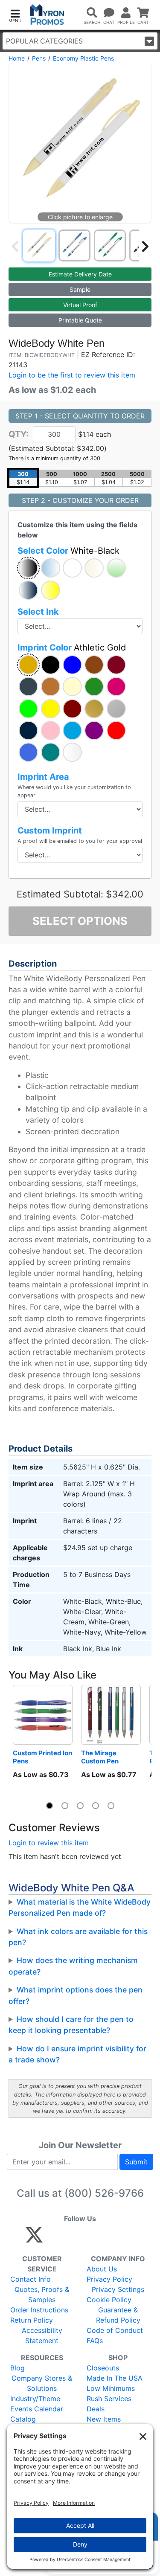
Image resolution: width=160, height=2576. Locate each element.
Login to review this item (49, 1843)
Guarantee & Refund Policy (118, 2315)
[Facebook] (54, 2239)
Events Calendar (37, 2409)
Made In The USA (115, 2378)
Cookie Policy (109, 2300)
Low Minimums (111, 2388)
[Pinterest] (73, 2239)
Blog (17, 2368)
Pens (39, 58)
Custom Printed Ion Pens (43, 1757)
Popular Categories (44, 41)
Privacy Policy (109, 2279)
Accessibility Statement (42, 2335)
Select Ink (38, 612)
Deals (96, 2409)
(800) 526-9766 (104, 2193)
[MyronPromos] (47, 15)
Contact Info (31, 2279)
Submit (136, 2162)
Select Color (68, 551)
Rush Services (109, 2399)
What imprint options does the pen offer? (76, 1995)
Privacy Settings (118, 2289)
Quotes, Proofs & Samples (42, 2294)
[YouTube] (128, 2239)
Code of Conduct (115, 2330)
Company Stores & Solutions (42, 2383)
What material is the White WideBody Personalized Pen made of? (80, 1907)
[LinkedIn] (109, 2239)
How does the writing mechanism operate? (73, 1966)
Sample (80, 289)
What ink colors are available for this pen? (78, 1937)
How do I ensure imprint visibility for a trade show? (77, 2054)
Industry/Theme (35, 2399)
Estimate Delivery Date (80, 274)
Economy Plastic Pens (83, 58)
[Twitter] (34, 2239)
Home (17, 58)
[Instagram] (91, 2239)
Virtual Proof (80, 305)
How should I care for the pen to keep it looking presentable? (71, 2025)
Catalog (23, 2419)
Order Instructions (39, 2310)
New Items (104, 2419)
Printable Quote (80, 320)
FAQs (95, 2341)
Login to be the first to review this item (72, 375)
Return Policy (32, 2320)
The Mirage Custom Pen (100, 1757)
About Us (102, 2269)
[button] (15, 15)
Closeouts (103, 2368)
